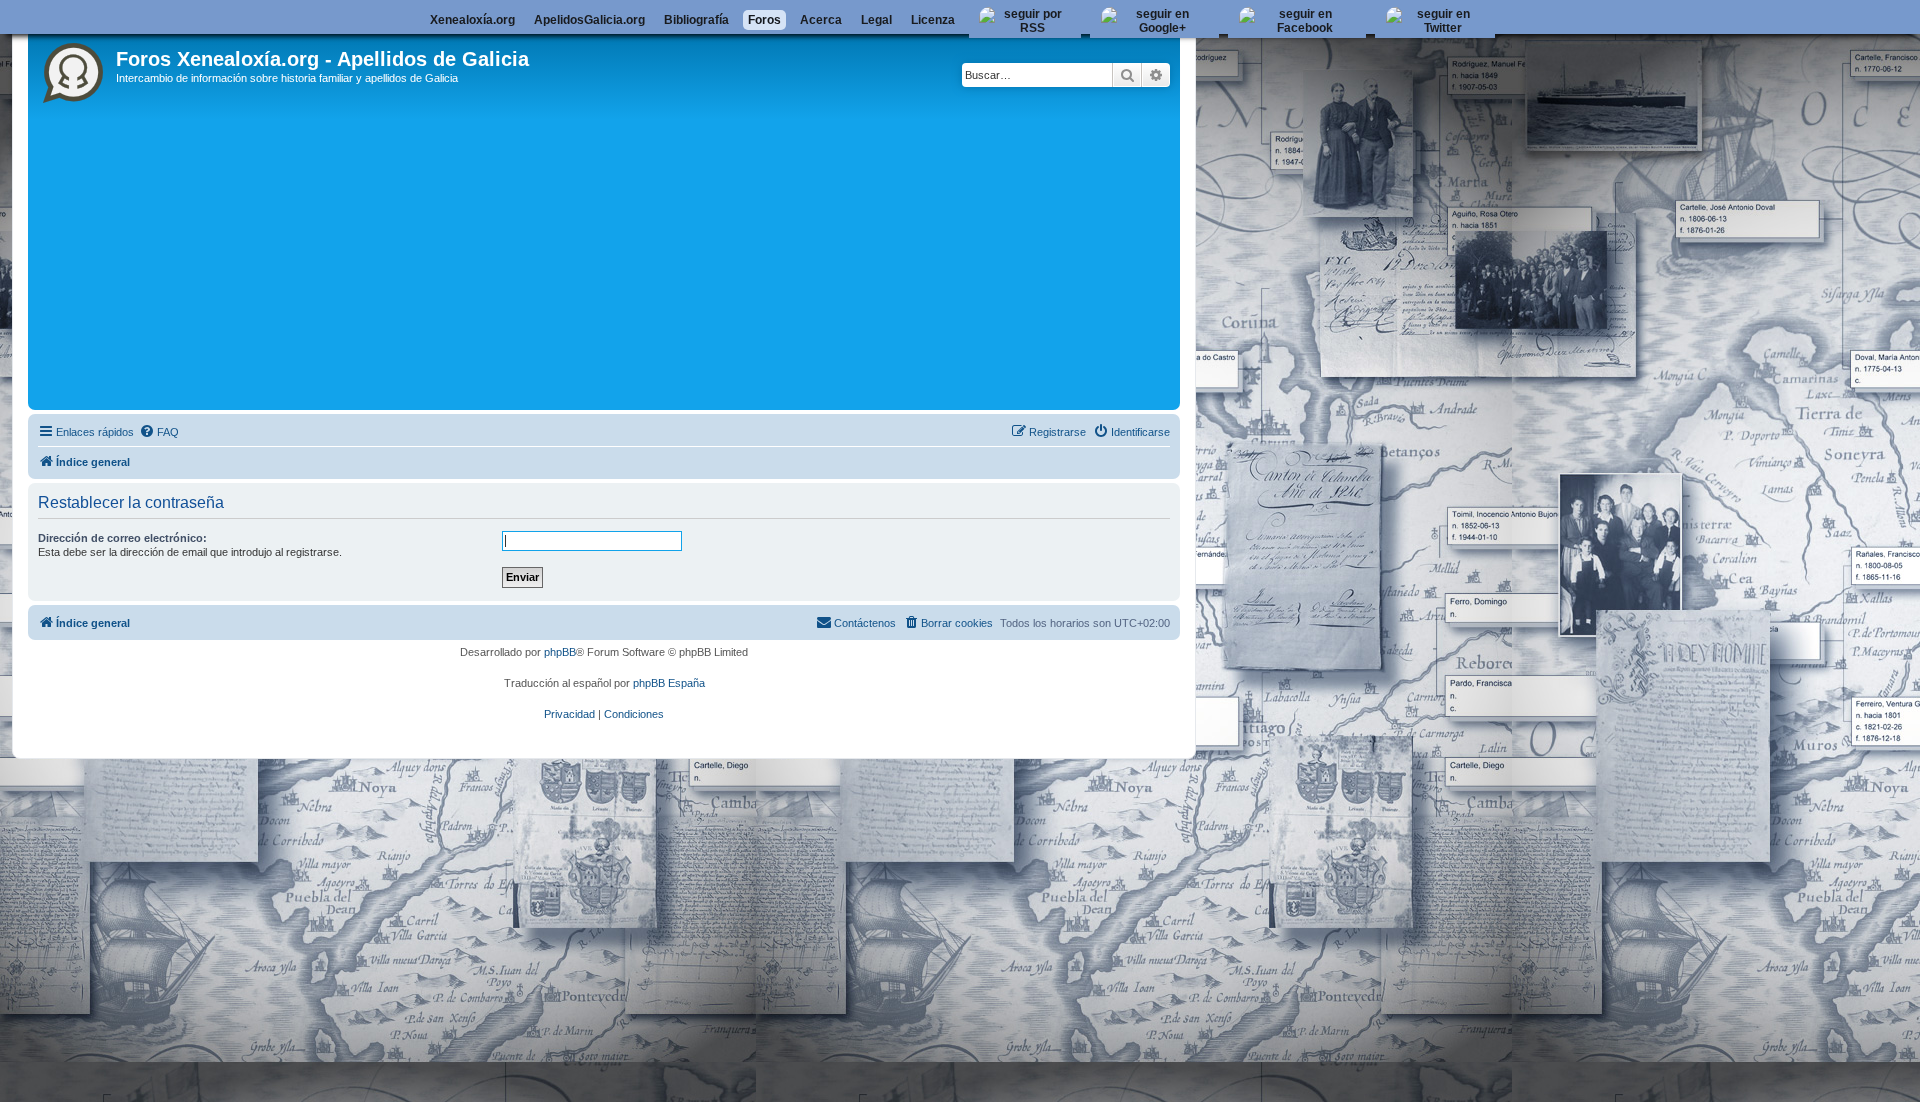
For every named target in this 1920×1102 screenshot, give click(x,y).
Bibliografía (696, 20)
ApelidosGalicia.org (589, 20)
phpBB (560, 652)
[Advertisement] (633, 255)
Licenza (933, 20)
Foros (764, 20)
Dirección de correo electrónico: (122, 538)
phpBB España (669, 683)
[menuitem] (159, 432)
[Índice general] (74, 69)
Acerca (821, 20)
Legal (876, 20)
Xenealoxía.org (472, 20)
